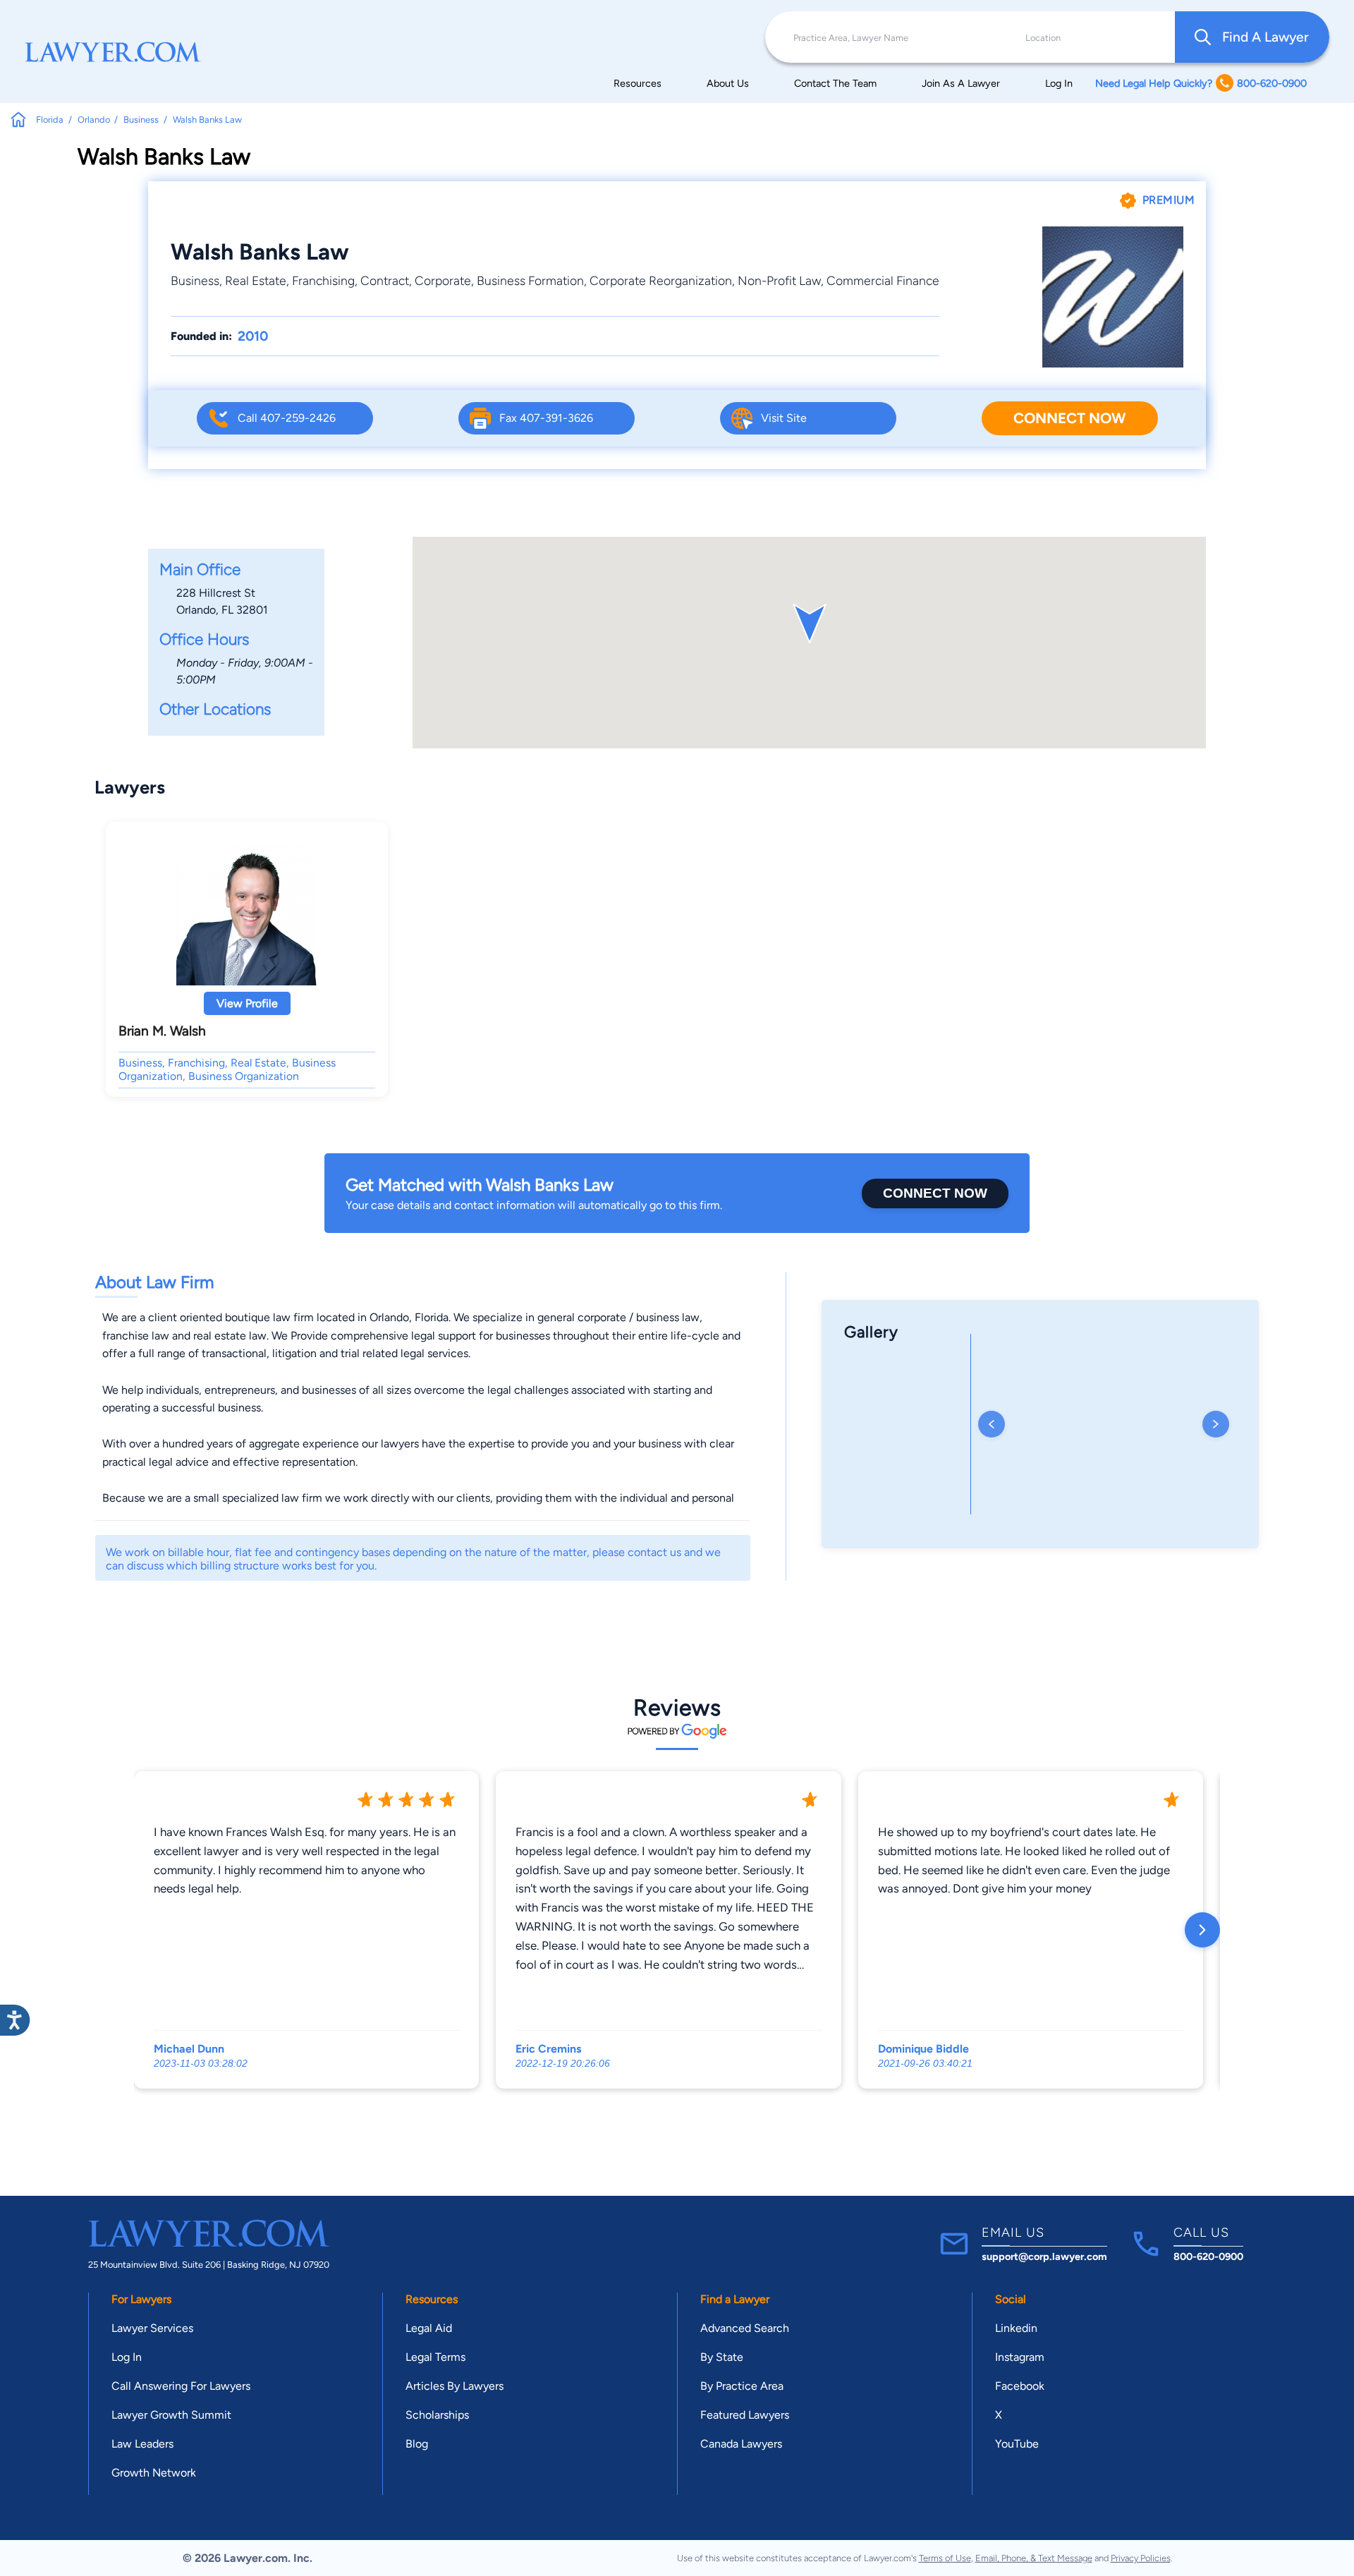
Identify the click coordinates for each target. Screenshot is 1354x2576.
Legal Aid (429, 2328)
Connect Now (1069, 418)
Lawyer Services (152, 2328)
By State (722, 2357)
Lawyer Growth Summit (171, 2415)
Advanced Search (745, 2328)
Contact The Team (835, 83)
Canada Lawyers (741, 2444)
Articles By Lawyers (455, 2386)
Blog (417, 2444)
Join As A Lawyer (961, 83)
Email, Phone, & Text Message (1034, 2558)
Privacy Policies (1141, 2558)
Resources (638, 83)
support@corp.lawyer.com (1044, 2256)
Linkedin (1016, 2328)
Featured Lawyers (745, 2415)
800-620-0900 (1208, 2256)
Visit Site (784, 418)
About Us (728, 83)
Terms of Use (945, 2558)
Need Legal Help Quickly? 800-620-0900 (1201, 83)
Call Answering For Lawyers (181, 2386)
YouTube (1017, 2444)
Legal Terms (435, 2357)
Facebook (1020, 2386)
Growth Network (154, 2473)
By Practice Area (742, 2386)
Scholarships (437, 2415)
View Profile (247, 1003)
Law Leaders (142, 2444)
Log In (1059, 83)
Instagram (1020, 2357)
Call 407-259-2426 (287, 418)
